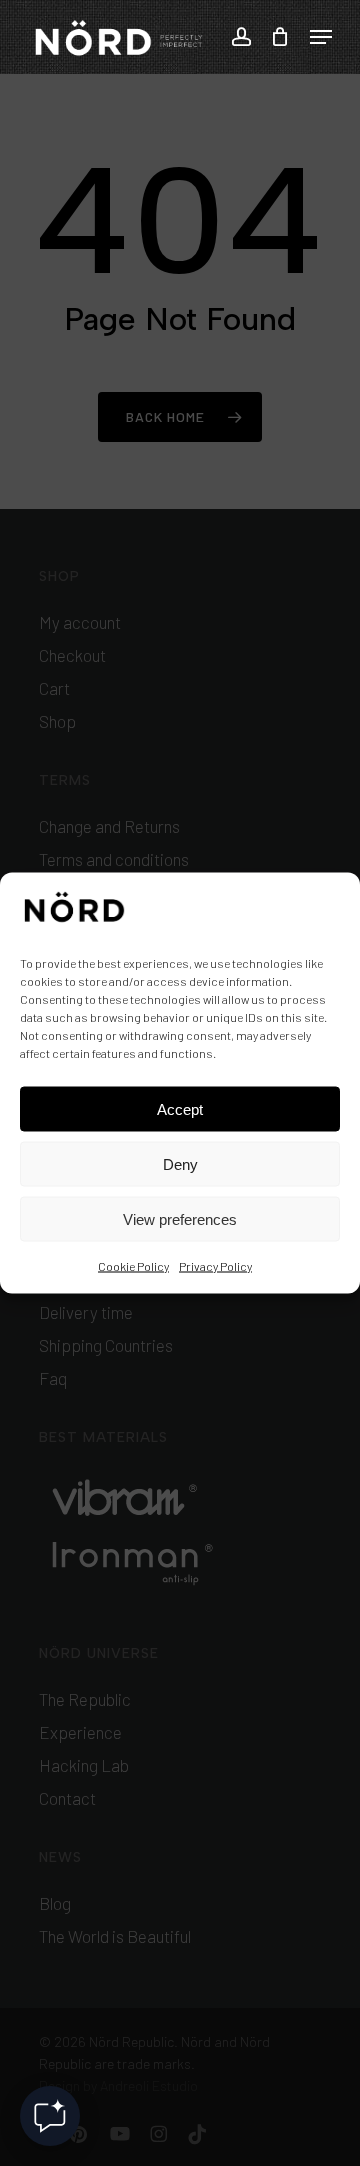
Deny (180, 1163)
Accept (180, 1108)
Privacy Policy (215, 1266)
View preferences (180, 1218)
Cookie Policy (133, 1266)
